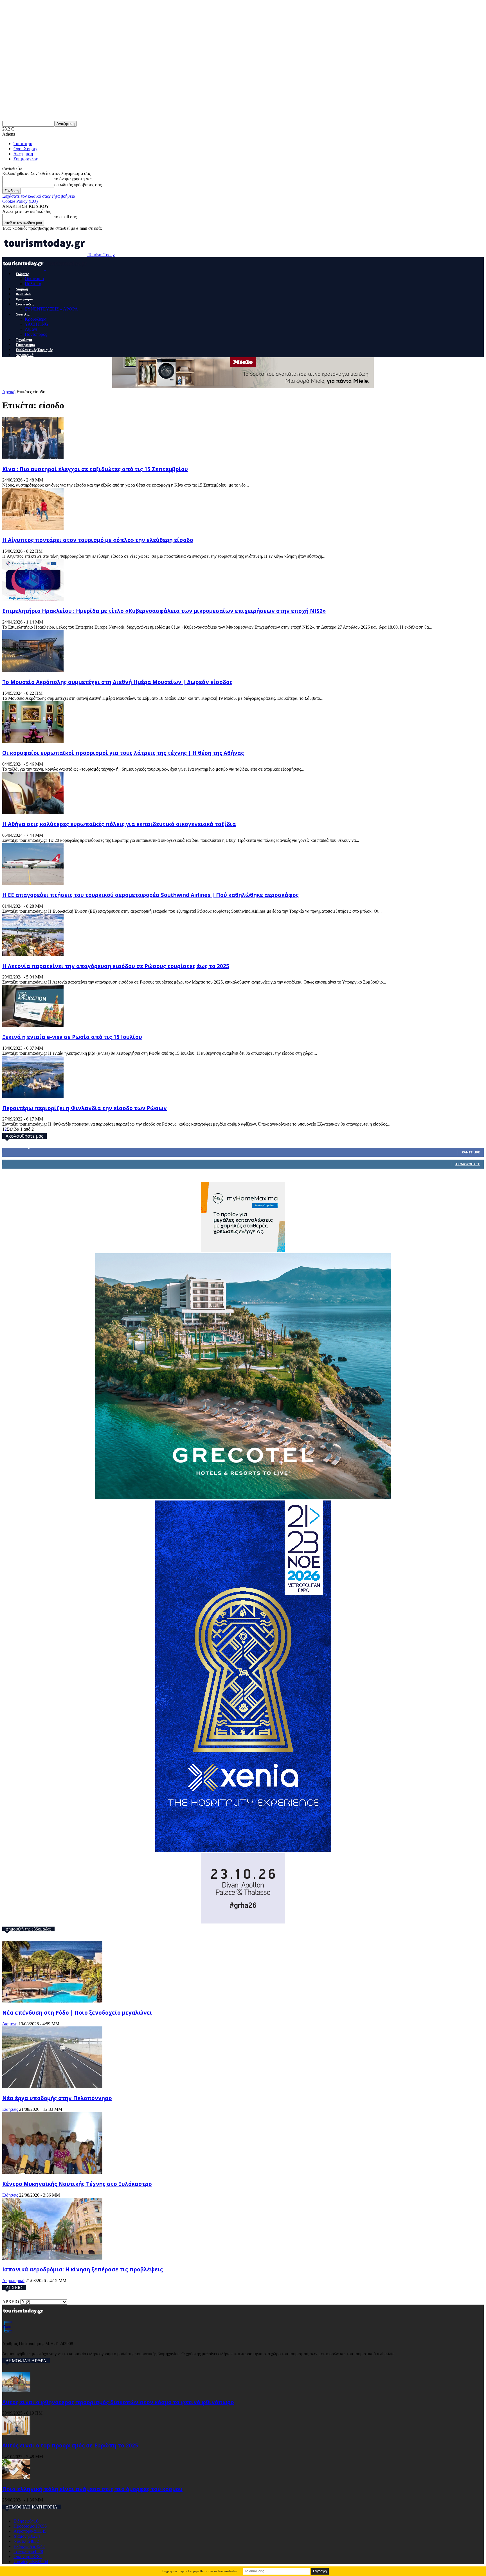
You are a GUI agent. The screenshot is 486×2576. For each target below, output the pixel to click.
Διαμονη (22, 289)
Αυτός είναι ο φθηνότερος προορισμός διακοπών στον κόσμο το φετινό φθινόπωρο (118, 2402)
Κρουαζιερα (36, 319)
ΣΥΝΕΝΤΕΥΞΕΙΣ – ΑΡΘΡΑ (51, 309)
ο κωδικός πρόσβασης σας (78, 185)
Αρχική (9, 392)
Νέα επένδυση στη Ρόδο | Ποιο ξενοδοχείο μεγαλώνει (77, 2013)
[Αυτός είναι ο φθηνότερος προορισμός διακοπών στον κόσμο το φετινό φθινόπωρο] (16, 2391)
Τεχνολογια (24, 340)
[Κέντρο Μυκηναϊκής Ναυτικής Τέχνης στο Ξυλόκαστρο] (52, 2172)
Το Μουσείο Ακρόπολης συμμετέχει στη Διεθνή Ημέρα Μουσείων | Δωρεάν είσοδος (117, 682)
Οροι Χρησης (26, 149)
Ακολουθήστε (468, 1164)
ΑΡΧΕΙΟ (11, 2302)
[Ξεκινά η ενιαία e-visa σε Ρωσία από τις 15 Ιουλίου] (33, 1025)
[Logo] (24, 268)
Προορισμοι (24, 299)
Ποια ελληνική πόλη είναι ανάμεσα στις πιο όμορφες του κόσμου (92, 2489)
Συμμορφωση (26, 159)
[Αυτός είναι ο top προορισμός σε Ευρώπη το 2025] (16, 2434)
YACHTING (37, 324)
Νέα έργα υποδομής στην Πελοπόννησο (57, 2098)
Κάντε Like (471, 1152)
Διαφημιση (23, 154)
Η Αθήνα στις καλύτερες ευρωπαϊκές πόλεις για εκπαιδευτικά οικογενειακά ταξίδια (119, 824)
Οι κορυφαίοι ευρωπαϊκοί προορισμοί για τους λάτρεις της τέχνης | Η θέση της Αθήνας (123, 753)
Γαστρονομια (25, 345)
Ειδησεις (22, 274)
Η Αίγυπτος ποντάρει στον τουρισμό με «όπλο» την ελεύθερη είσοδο (98, 540)
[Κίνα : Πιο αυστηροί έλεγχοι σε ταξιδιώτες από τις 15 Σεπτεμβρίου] (33, 457)
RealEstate (23, 294)
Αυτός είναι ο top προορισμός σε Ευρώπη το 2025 (70, 2445)
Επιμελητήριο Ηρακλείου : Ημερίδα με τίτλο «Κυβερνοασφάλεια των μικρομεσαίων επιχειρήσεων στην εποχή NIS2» (164, 611)
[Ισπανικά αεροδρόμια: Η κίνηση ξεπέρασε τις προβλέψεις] (52, 2258)
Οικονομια (34, 279)
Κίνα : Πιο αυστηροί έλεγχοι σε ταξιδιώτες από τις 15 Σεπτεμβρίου (95, 469)
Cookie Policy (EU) (20, 201)
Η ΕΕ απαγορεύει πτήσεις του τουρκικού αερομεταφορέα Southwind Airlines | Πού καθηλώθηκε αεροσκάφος (150, 895)
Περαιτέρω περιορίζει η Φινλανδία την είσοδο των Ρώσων (85, 1108)
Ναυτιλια (23, 314)
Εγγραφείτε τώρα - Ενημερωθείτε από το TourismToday (200, 2571)
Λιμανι (31, 329)
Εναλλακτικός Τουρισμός (34, 350)
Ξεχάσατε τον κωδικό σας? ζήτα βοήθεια (39, 196)
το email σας (65, 217)
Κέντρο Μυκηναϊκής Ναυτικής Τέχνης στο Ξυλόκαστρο (77, 2184)
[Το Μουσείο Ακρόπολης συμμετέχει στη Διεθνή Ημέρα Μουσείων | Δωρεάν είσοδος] (33, 670)
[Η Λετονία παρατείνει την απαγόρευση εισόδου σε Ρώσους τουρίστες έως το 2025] (33, 954)
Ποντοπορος (36, 334)
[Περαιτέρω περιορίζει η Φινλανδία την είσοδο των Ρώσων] (33, 1096)
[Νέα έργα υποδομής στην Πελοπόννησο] (52, 2087)
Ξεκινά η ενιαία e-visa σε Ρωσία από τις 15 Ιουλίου (72, 1037)
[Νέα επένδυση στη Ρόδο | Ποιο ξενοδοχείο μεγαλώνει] (52, 2001)
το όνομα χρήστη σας (73, 179)
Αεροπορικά (25, 355)
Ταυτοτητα (23, 144)
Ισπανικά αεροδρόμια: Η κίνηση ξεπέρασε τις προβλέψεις (83, 2269)
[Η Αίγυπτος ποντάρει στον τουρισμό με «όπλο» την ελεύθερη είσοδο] (33, 528)
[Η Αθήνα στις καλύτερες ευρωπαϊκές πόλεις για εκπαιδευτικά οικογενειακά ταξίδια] (33, 812)
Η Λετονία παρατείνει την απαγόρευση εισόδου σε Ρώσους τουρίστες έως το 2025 (116, 966)
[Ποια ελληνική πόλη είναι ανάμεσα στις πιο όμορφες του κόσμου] (16, 2477)
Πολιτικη (33, 284)
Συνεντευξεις (25, 304)
